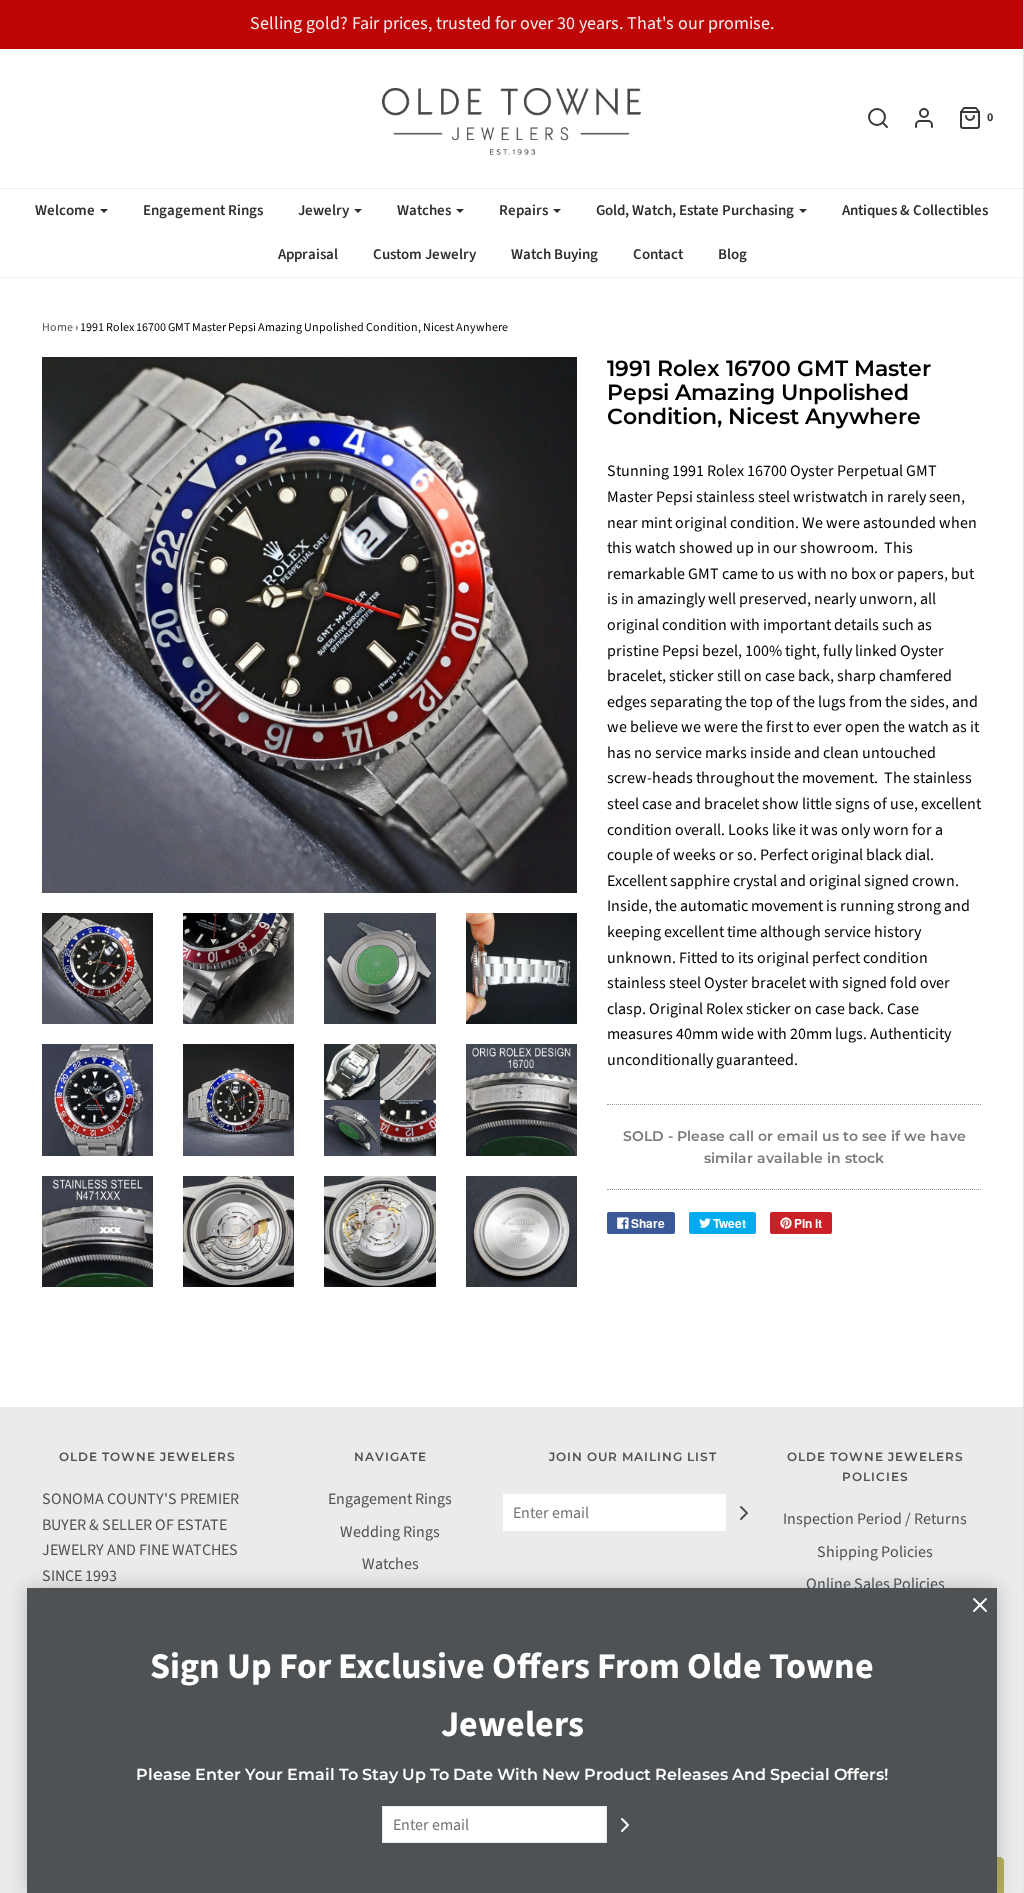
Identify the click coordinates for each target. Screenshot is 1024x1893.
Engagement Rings (203, 210)
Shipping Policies (875, 1552)
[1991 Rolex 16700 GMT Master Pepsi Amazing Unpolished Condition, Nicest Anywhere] (521, 1231)
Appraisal (308, 254)
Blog (732, 254)
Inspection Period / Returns (875, 1519)
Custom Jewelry (424, 254)
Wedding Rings (390, 1532)
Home (57, 327)
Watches (390, 1564)
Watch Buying (554, 254)
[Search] (868, 118)
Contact (658, 254)
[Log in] (914, 118)
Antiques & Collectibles (915, 210)
